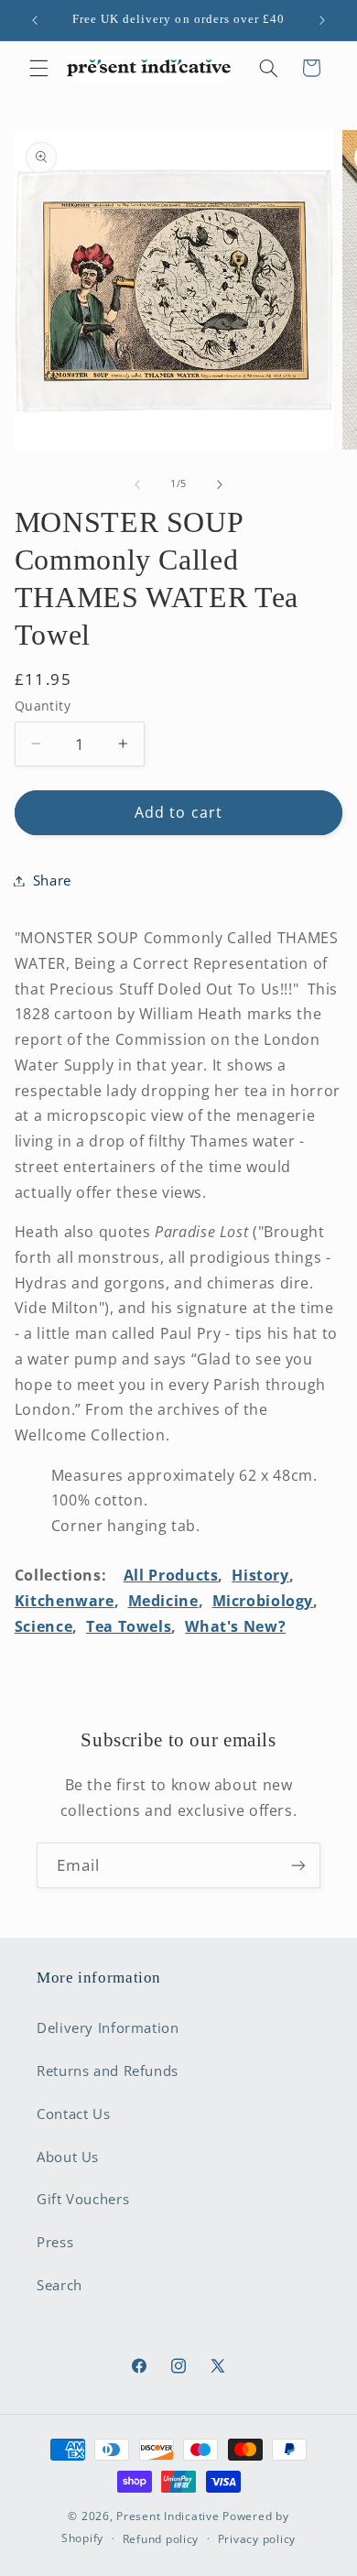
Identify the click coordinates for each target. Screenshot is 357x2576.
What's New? (235, 1626)
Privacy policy (257, 2539)
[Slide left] (137, 484)
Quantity (43, 706)
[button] (38, 68)
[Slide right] (220, 484)
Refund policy (161, 2539)
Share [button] (52, 880)
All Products (171, 1575)
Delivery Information (108, 2027)
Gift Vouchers (83, 2199)
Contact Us (73, 2114)
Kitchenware (65, 1601)
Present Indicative (168, 2516)
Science (43, 1626)
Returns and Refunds (108, 2071)
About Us (68, 2157)
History (260, 1575)
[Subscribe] (298, 1865)
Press (55, 2242)
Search (59, 2285)
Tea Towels (129, 1626)
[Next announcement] (322, 20)
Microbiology (263, 1601)
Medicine (163, 1601)
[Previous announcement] (35, 20)
